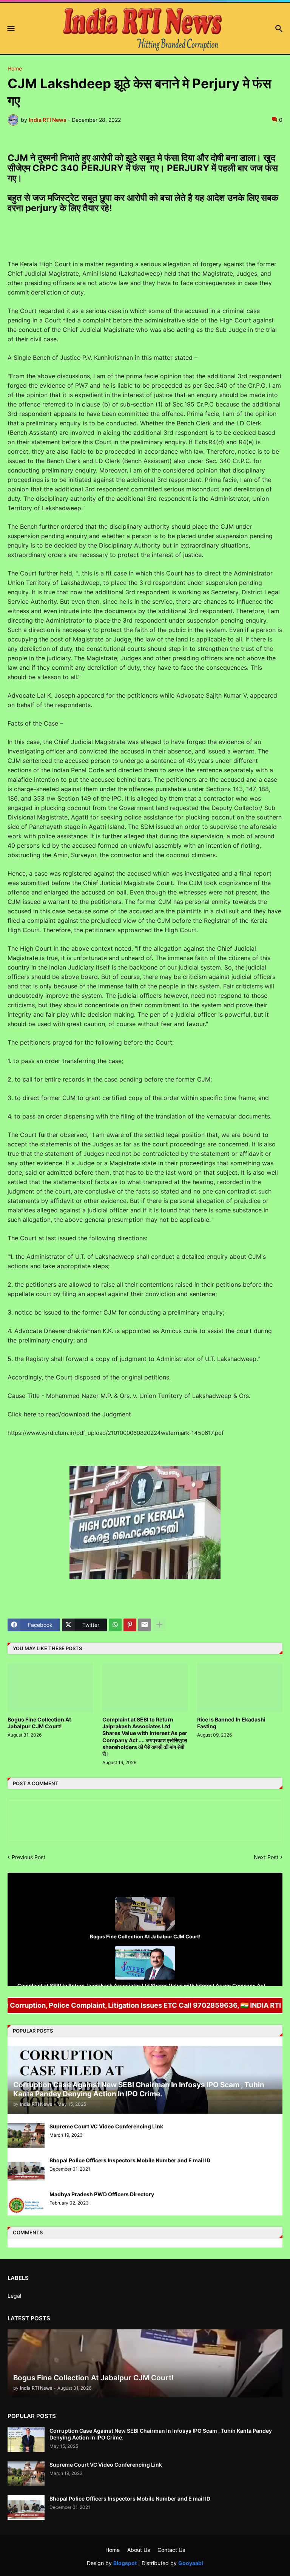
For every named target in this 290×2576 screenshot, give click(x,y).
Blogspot (125, 2563)
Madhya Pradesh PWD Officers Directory (102, 2194)
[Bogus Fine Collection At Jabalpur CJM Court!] (50, 1688)
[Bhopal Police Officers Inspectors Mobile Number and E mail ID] (26, 2169)
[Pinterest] (130, 1625)
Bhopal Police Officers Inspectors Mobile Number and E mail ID (130, 2160)
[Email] (145, 1625)
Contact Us (171, 2550)
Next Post (266, 1857)
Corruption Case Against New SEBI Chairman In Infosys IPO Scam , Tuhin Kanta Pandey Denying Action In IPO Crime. (161, 2434)
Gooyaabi (191, 2563)
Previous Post (29, 1857)
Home (15, 69)
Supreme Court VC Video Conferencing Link (106, 2126)
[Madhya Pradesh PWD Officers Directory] (26, 2203)
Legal (14, 2296)
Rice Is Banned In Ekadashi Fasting (231, 1723)
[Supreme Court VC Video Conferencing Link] (26, 2135)
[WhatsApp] (115, 1625)
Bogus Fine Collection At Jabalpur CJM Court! (39, 1723)
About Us (139, 2550)
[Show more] (159, 1625)
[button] (10, 29)
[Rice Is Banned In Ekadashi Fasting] (240, 1688)
